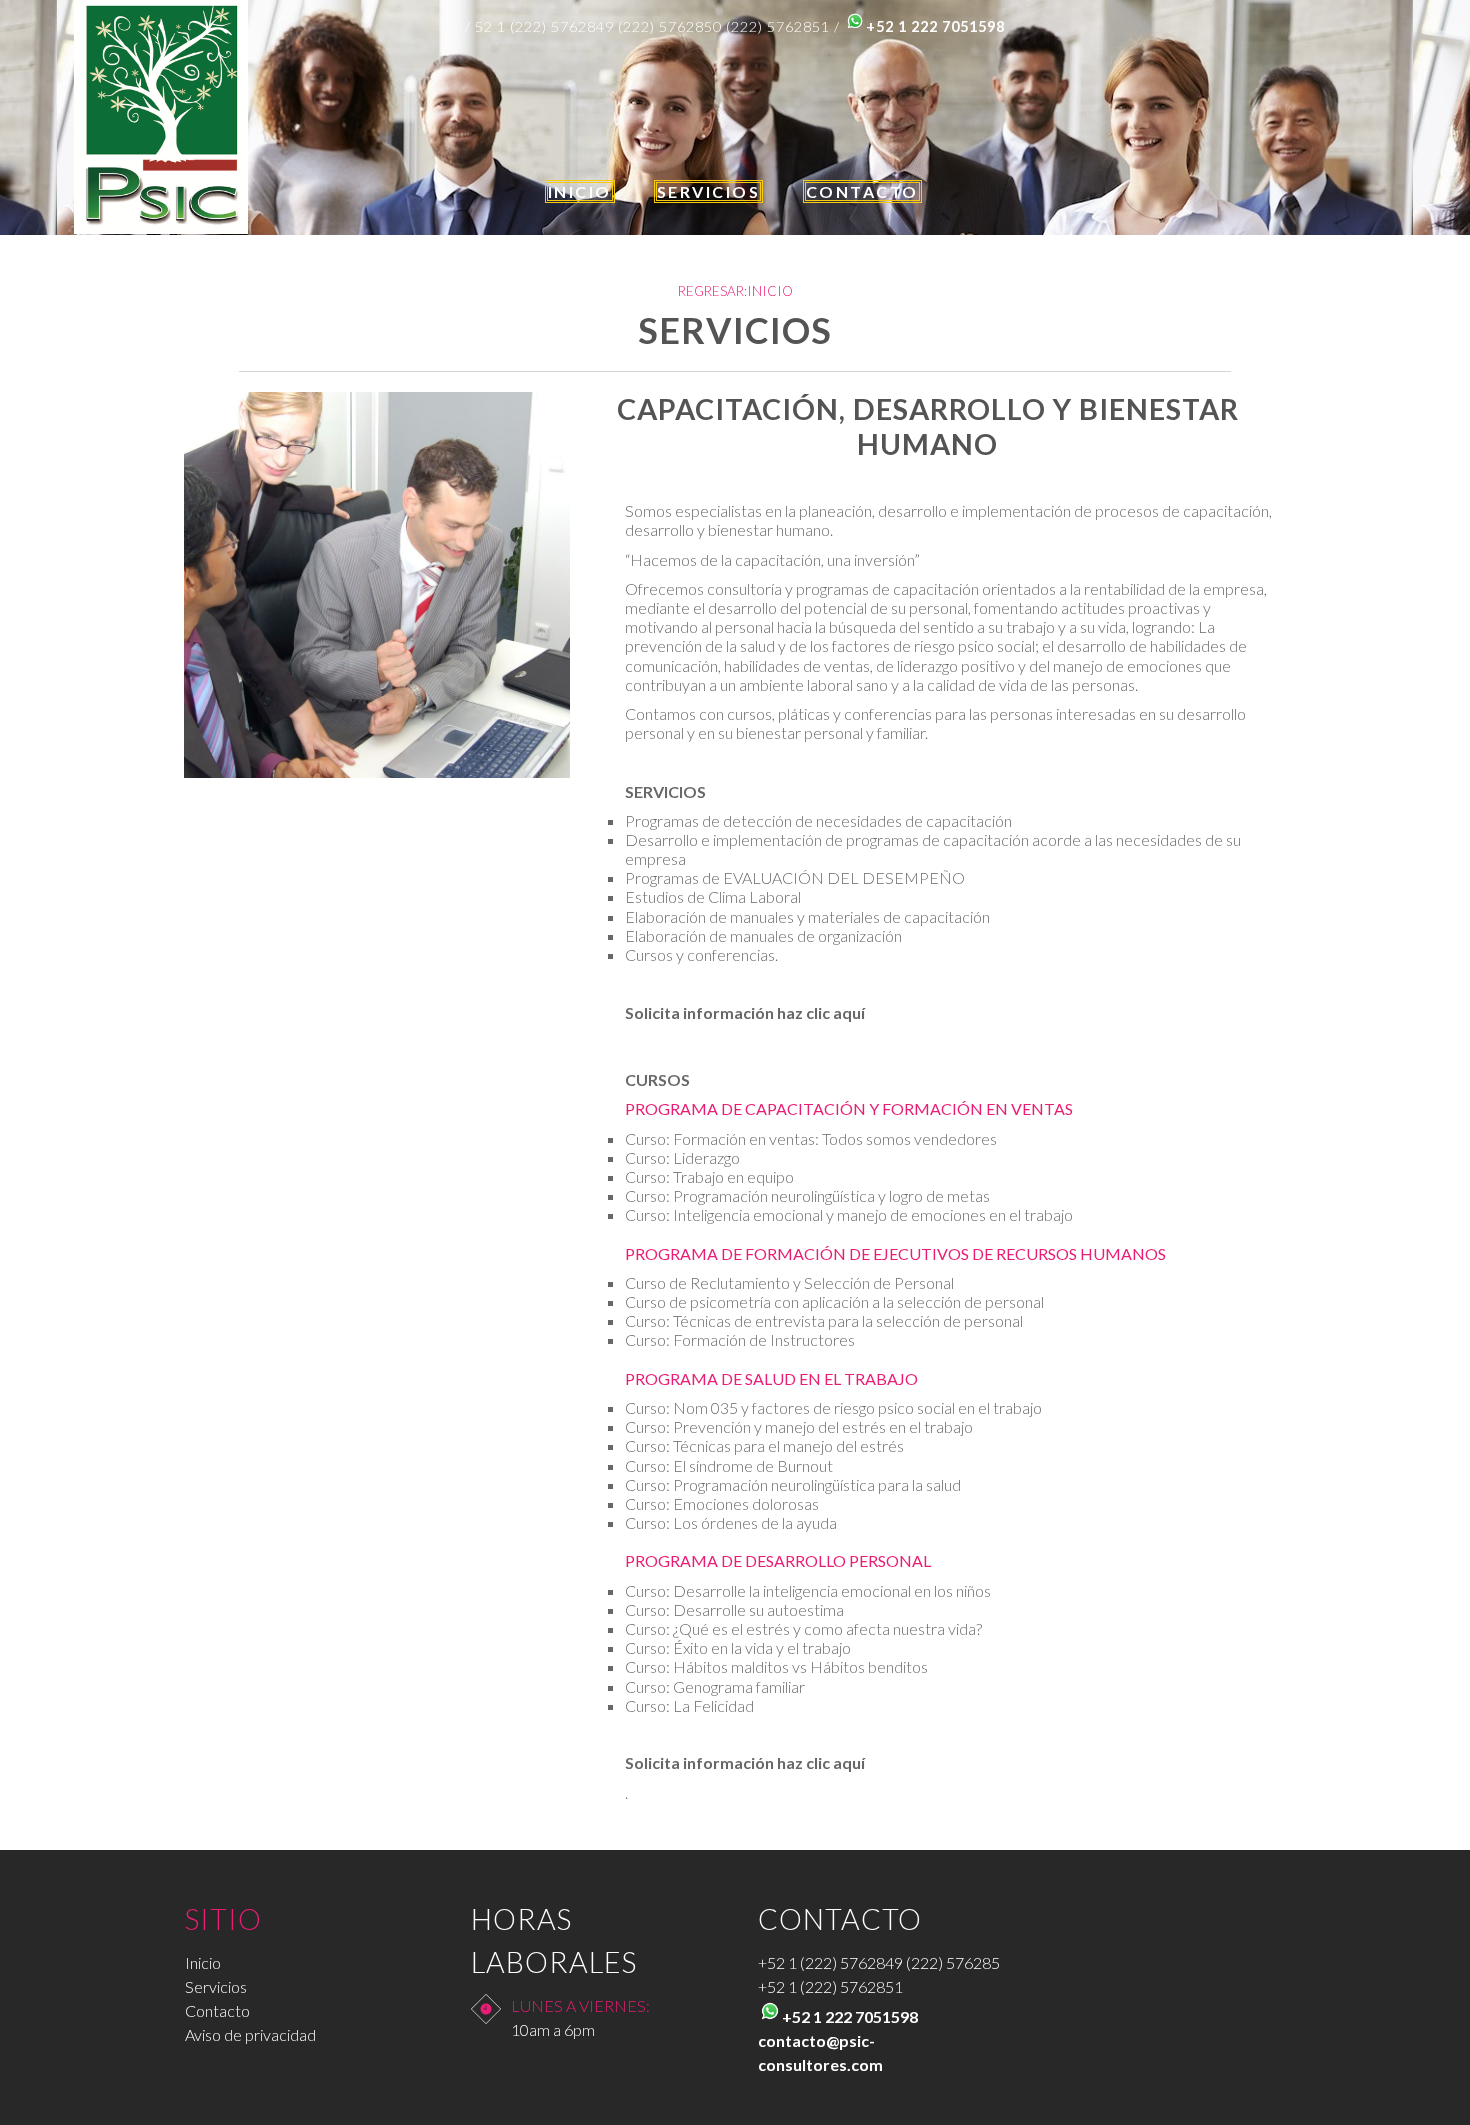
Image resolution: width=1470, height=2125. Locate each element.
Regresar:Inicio (735, 291)
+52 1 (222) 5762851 (830, 1986)
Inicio (203, 1962)
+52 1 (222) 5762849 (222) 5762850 (883, 1962)
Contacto (217, 2010)
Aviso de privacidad (250, 2034)
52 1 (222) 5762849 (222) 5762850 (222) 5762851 (652, 26)
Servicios (216, 1986)
